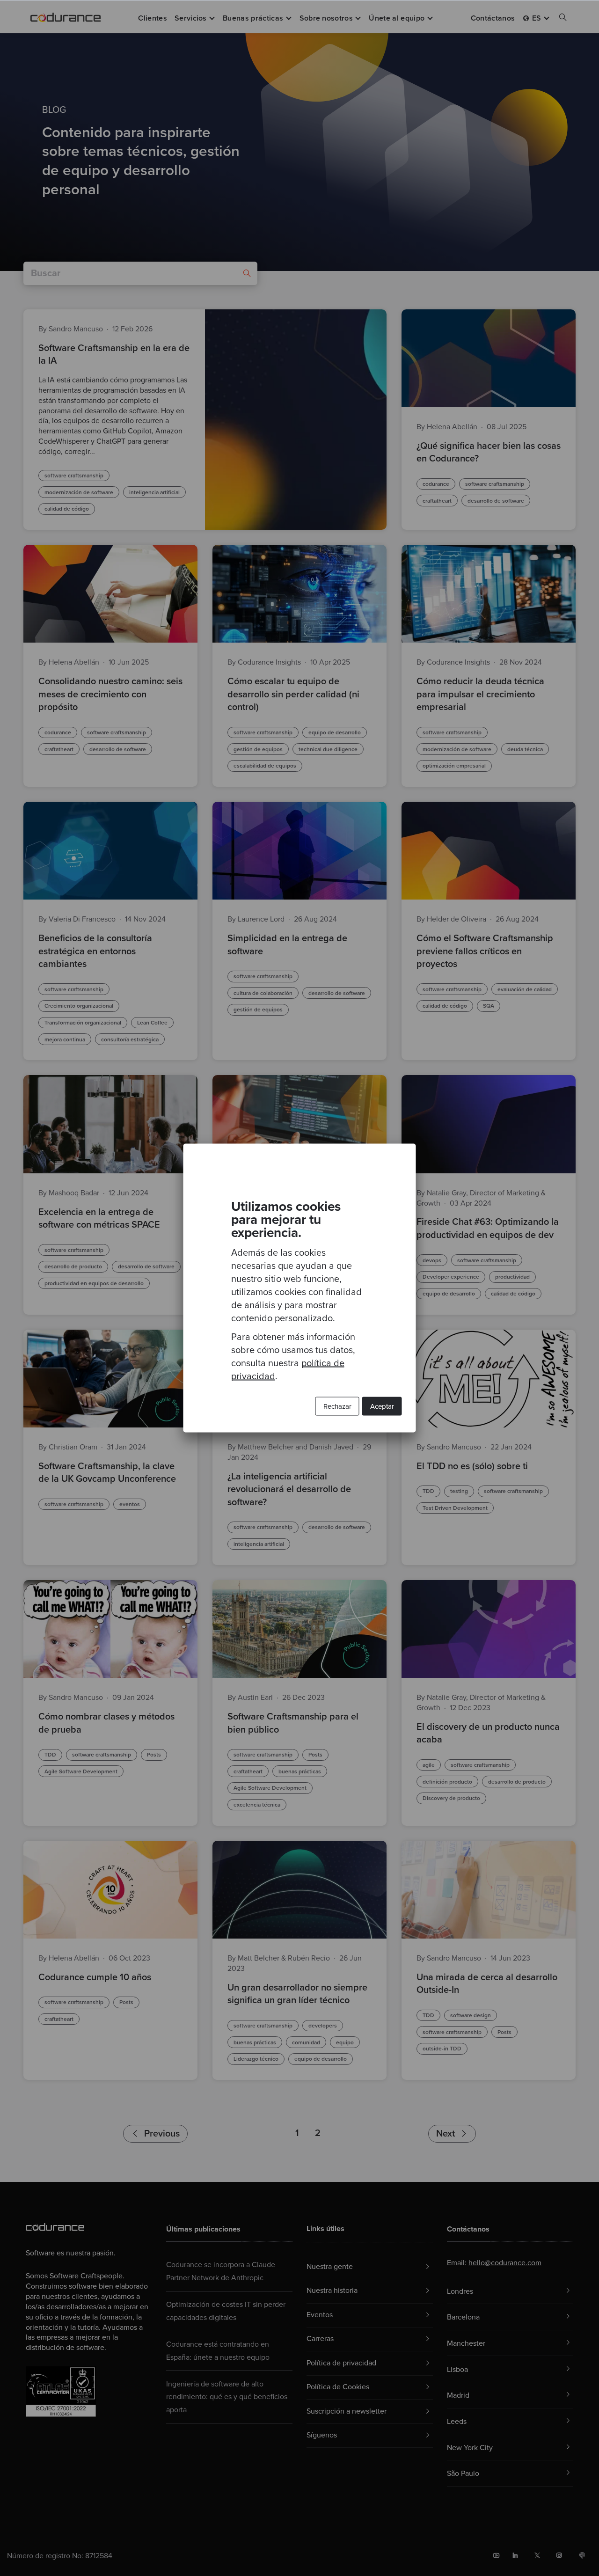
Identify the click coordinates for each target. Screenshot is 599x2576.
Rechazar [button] (337, 1406)
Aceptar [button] (382, 1406)
